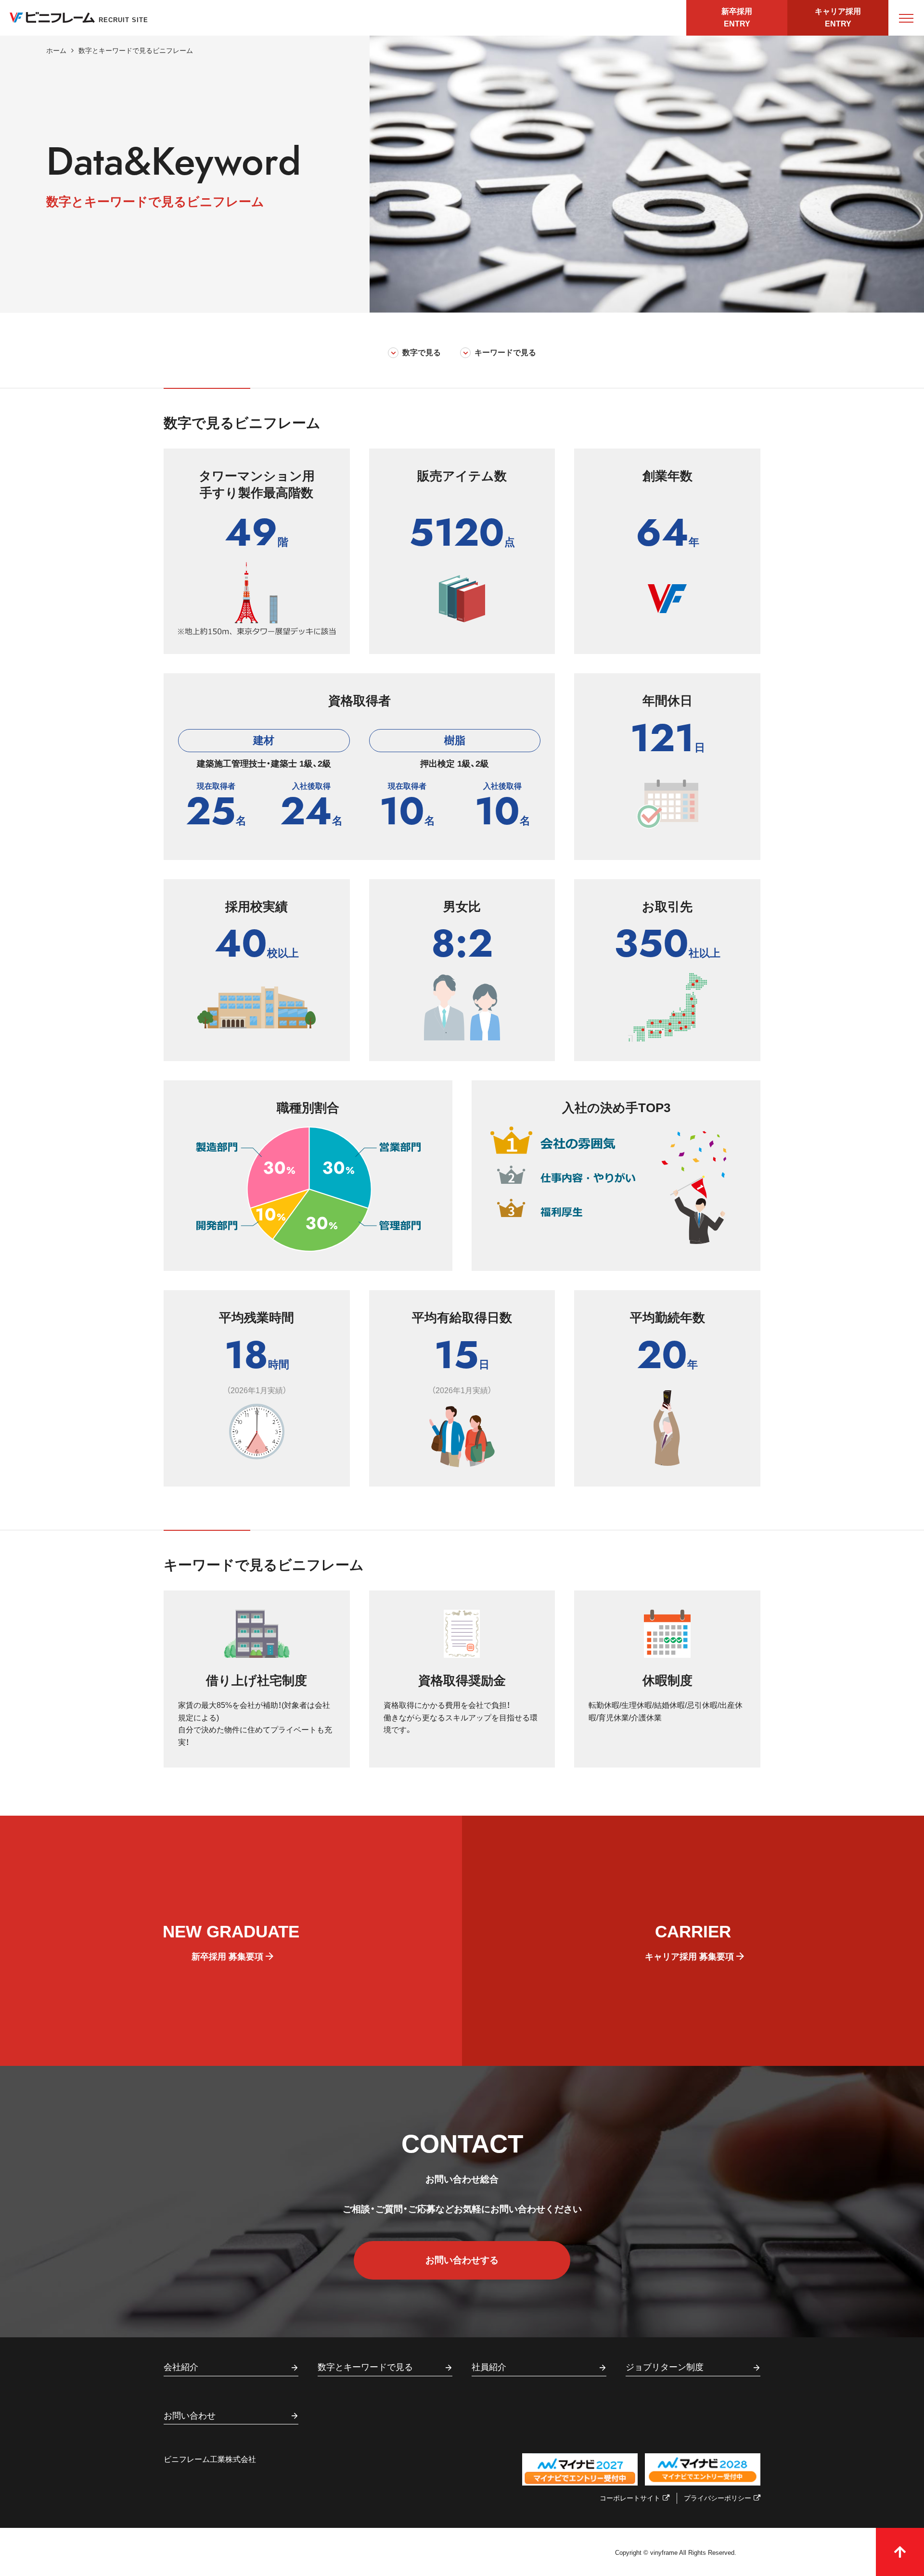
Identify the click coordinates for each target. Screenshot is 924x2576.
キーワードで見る (505, 352)
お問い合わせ (190, 2416)
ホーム (56, 51)
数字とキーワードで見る (365, 2367)
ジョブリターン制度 (665, 2367)
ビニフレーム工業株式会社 (210, 2459)
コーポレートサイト (630, 2498)
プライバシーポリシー (718, 2498)
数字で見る (422, 352)
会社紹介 (181, 2367)
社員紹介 (489, 2367)
